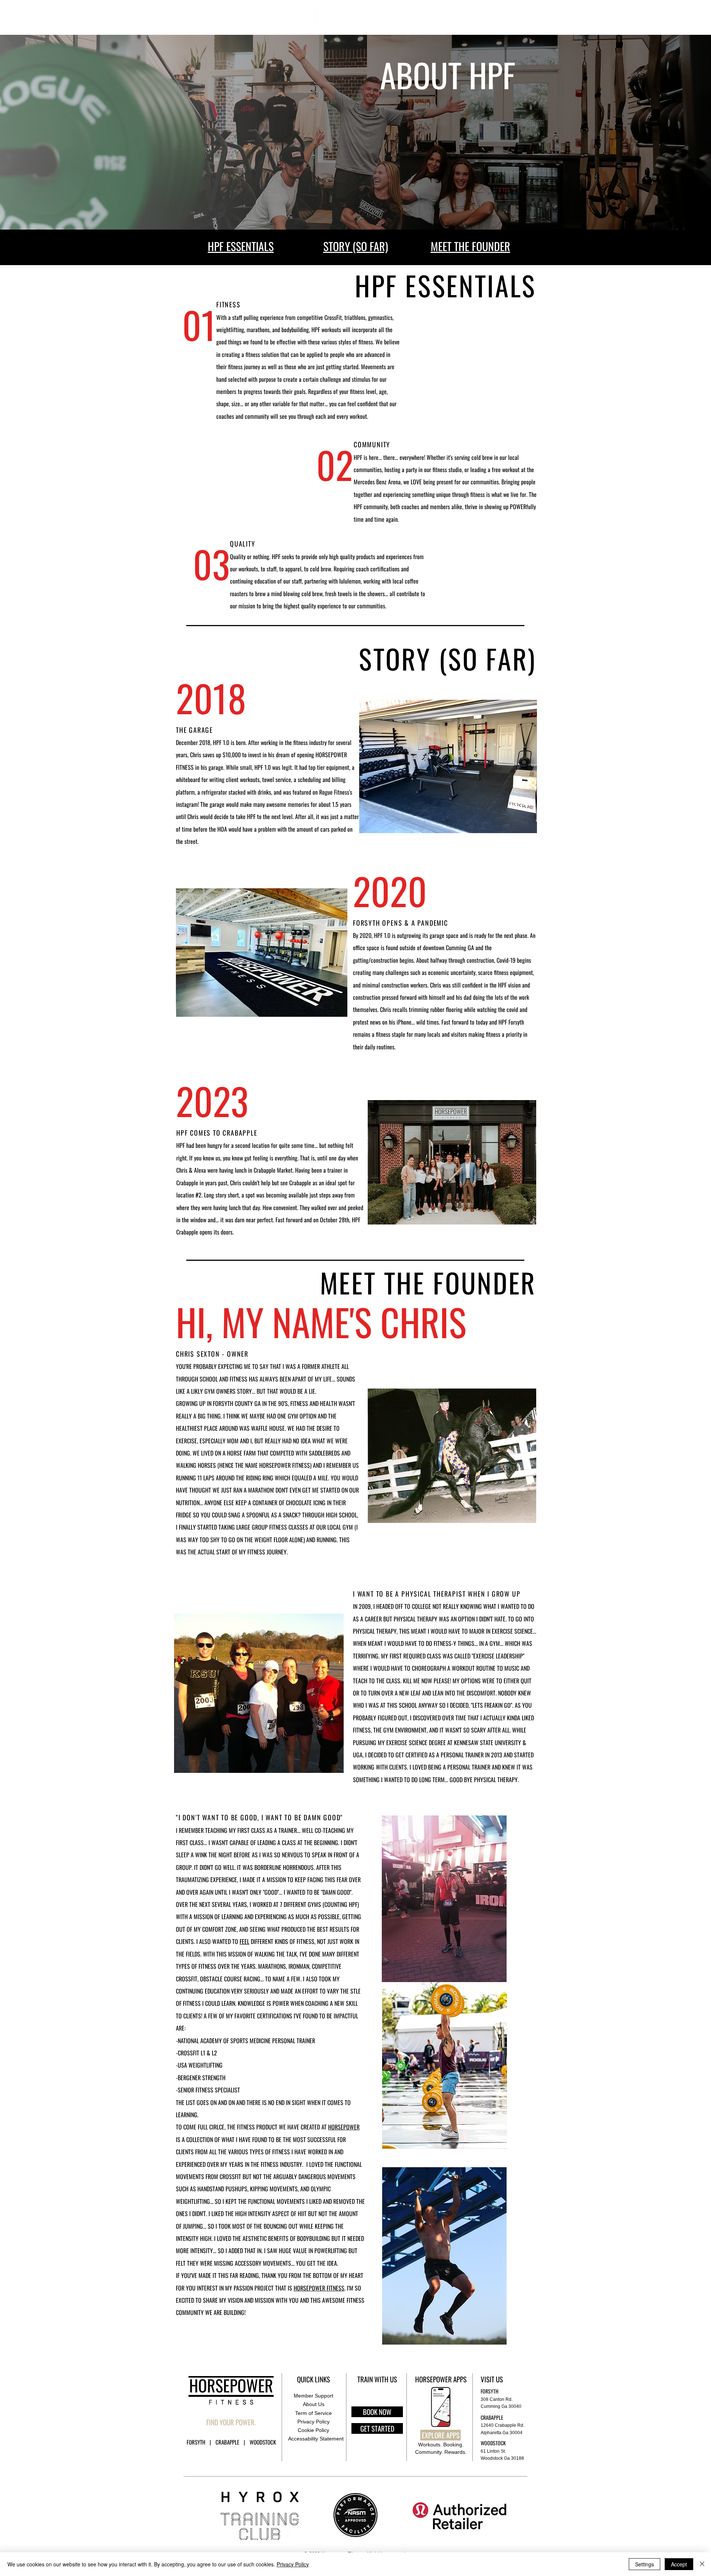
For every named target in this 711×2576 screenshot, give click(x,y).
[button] (620, 17)
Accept (679, 2564)
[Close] (702, 2564)
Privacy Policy (293, 2564)
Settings (645, 2564)
